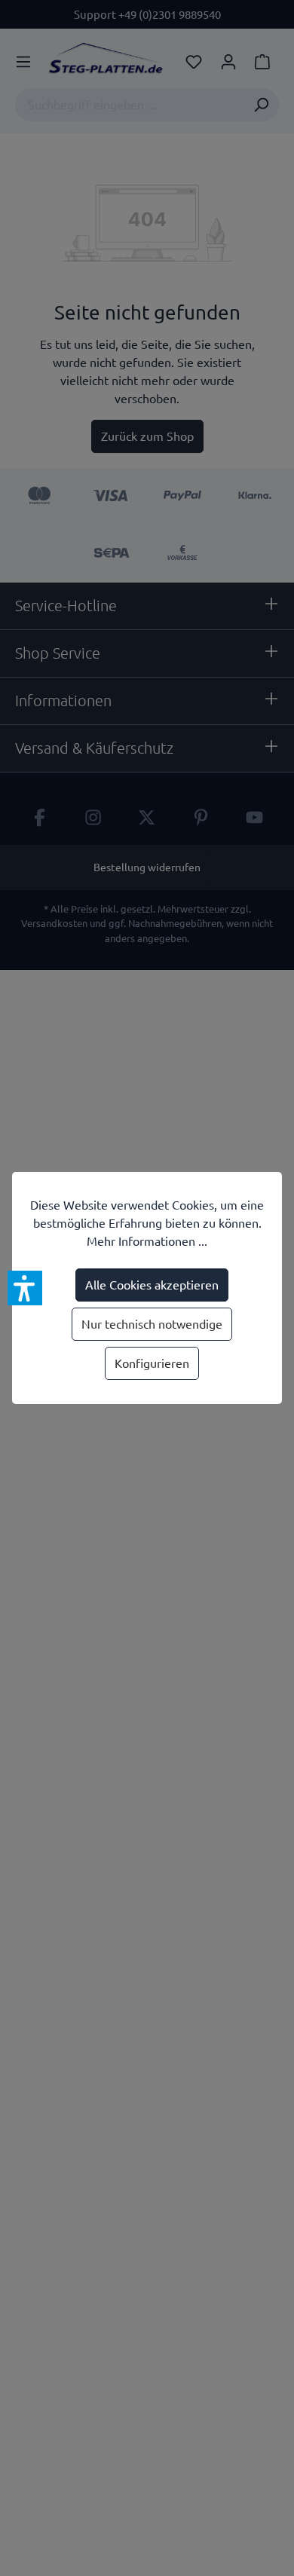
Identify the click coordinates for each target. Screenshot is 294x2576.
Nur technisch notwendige (152, 1324)
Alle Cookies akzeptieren (152, 1285)
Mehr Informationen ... (147, 1241)
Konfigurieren (152, 1363)
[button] (25, 1288)
